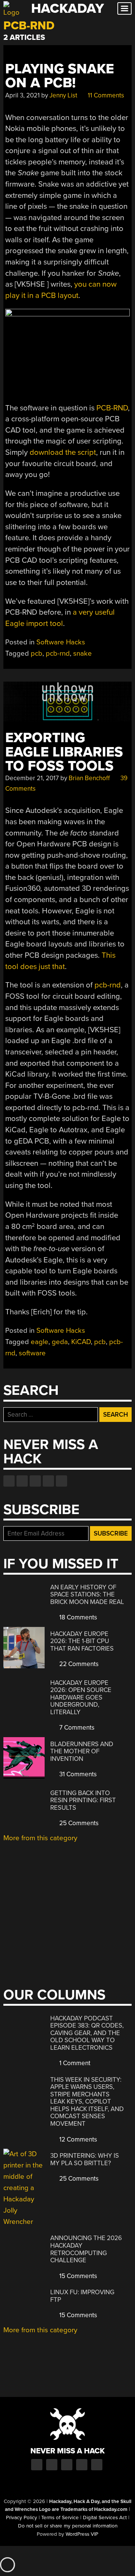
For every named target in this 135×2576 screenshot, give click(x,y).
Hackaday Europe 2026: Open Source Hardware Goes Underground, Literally (81, 1697)
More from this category (40, 1838)
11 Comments (105, 95)
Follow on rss (48, 1481)
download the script (63, 452)
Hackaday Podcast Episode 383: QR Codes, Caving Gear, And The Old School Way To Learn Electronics (87, 2033)
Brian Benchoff (89, 778)
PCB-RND (112, 408)
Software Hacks (61, 642)
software (32, 1353)
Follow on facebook (9, 1481)
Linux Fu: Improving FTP (82, 2296)
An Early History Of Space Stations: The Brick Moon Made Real (87, 1595)
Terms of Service (60, 2518)
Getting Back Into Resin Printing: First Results (83, 1800)
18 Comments (77, 1617)
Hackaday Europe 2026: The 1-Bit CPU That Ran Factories (82, 1641)
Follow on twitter (22, 1481)
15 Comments (77, 2276)
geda (60, 1342)
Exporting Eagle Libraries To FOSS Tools (64, 752)
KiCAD (81, 1342)
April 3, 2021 (22, 95)
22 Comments (78, 1664)
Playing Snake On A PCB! (60, 76)
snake (82, 653)
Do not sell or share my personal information (68, 2526)
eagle (40, 1342)
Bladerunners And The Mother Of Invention (82, 1751)
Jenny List (63, 95)
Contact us (61, 1481)
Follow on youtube (35, 1481)
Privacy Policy (22, 2518)
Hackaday (67, 8)
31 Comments (77, 1774)
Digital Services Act (105, 2518)
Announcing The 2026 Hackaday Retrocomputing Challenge (86, 2249)
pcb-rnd (58, 653)
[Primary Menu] (124, 8)
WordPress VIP (82, 2534)
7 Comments (76, 1728)
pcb (37, 653)
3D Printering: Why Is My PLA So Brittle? (85, 2159)
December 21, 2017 (32, 778)
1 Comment (74, 2063)
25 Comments (78, 1823)
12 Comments (77, 2139)
